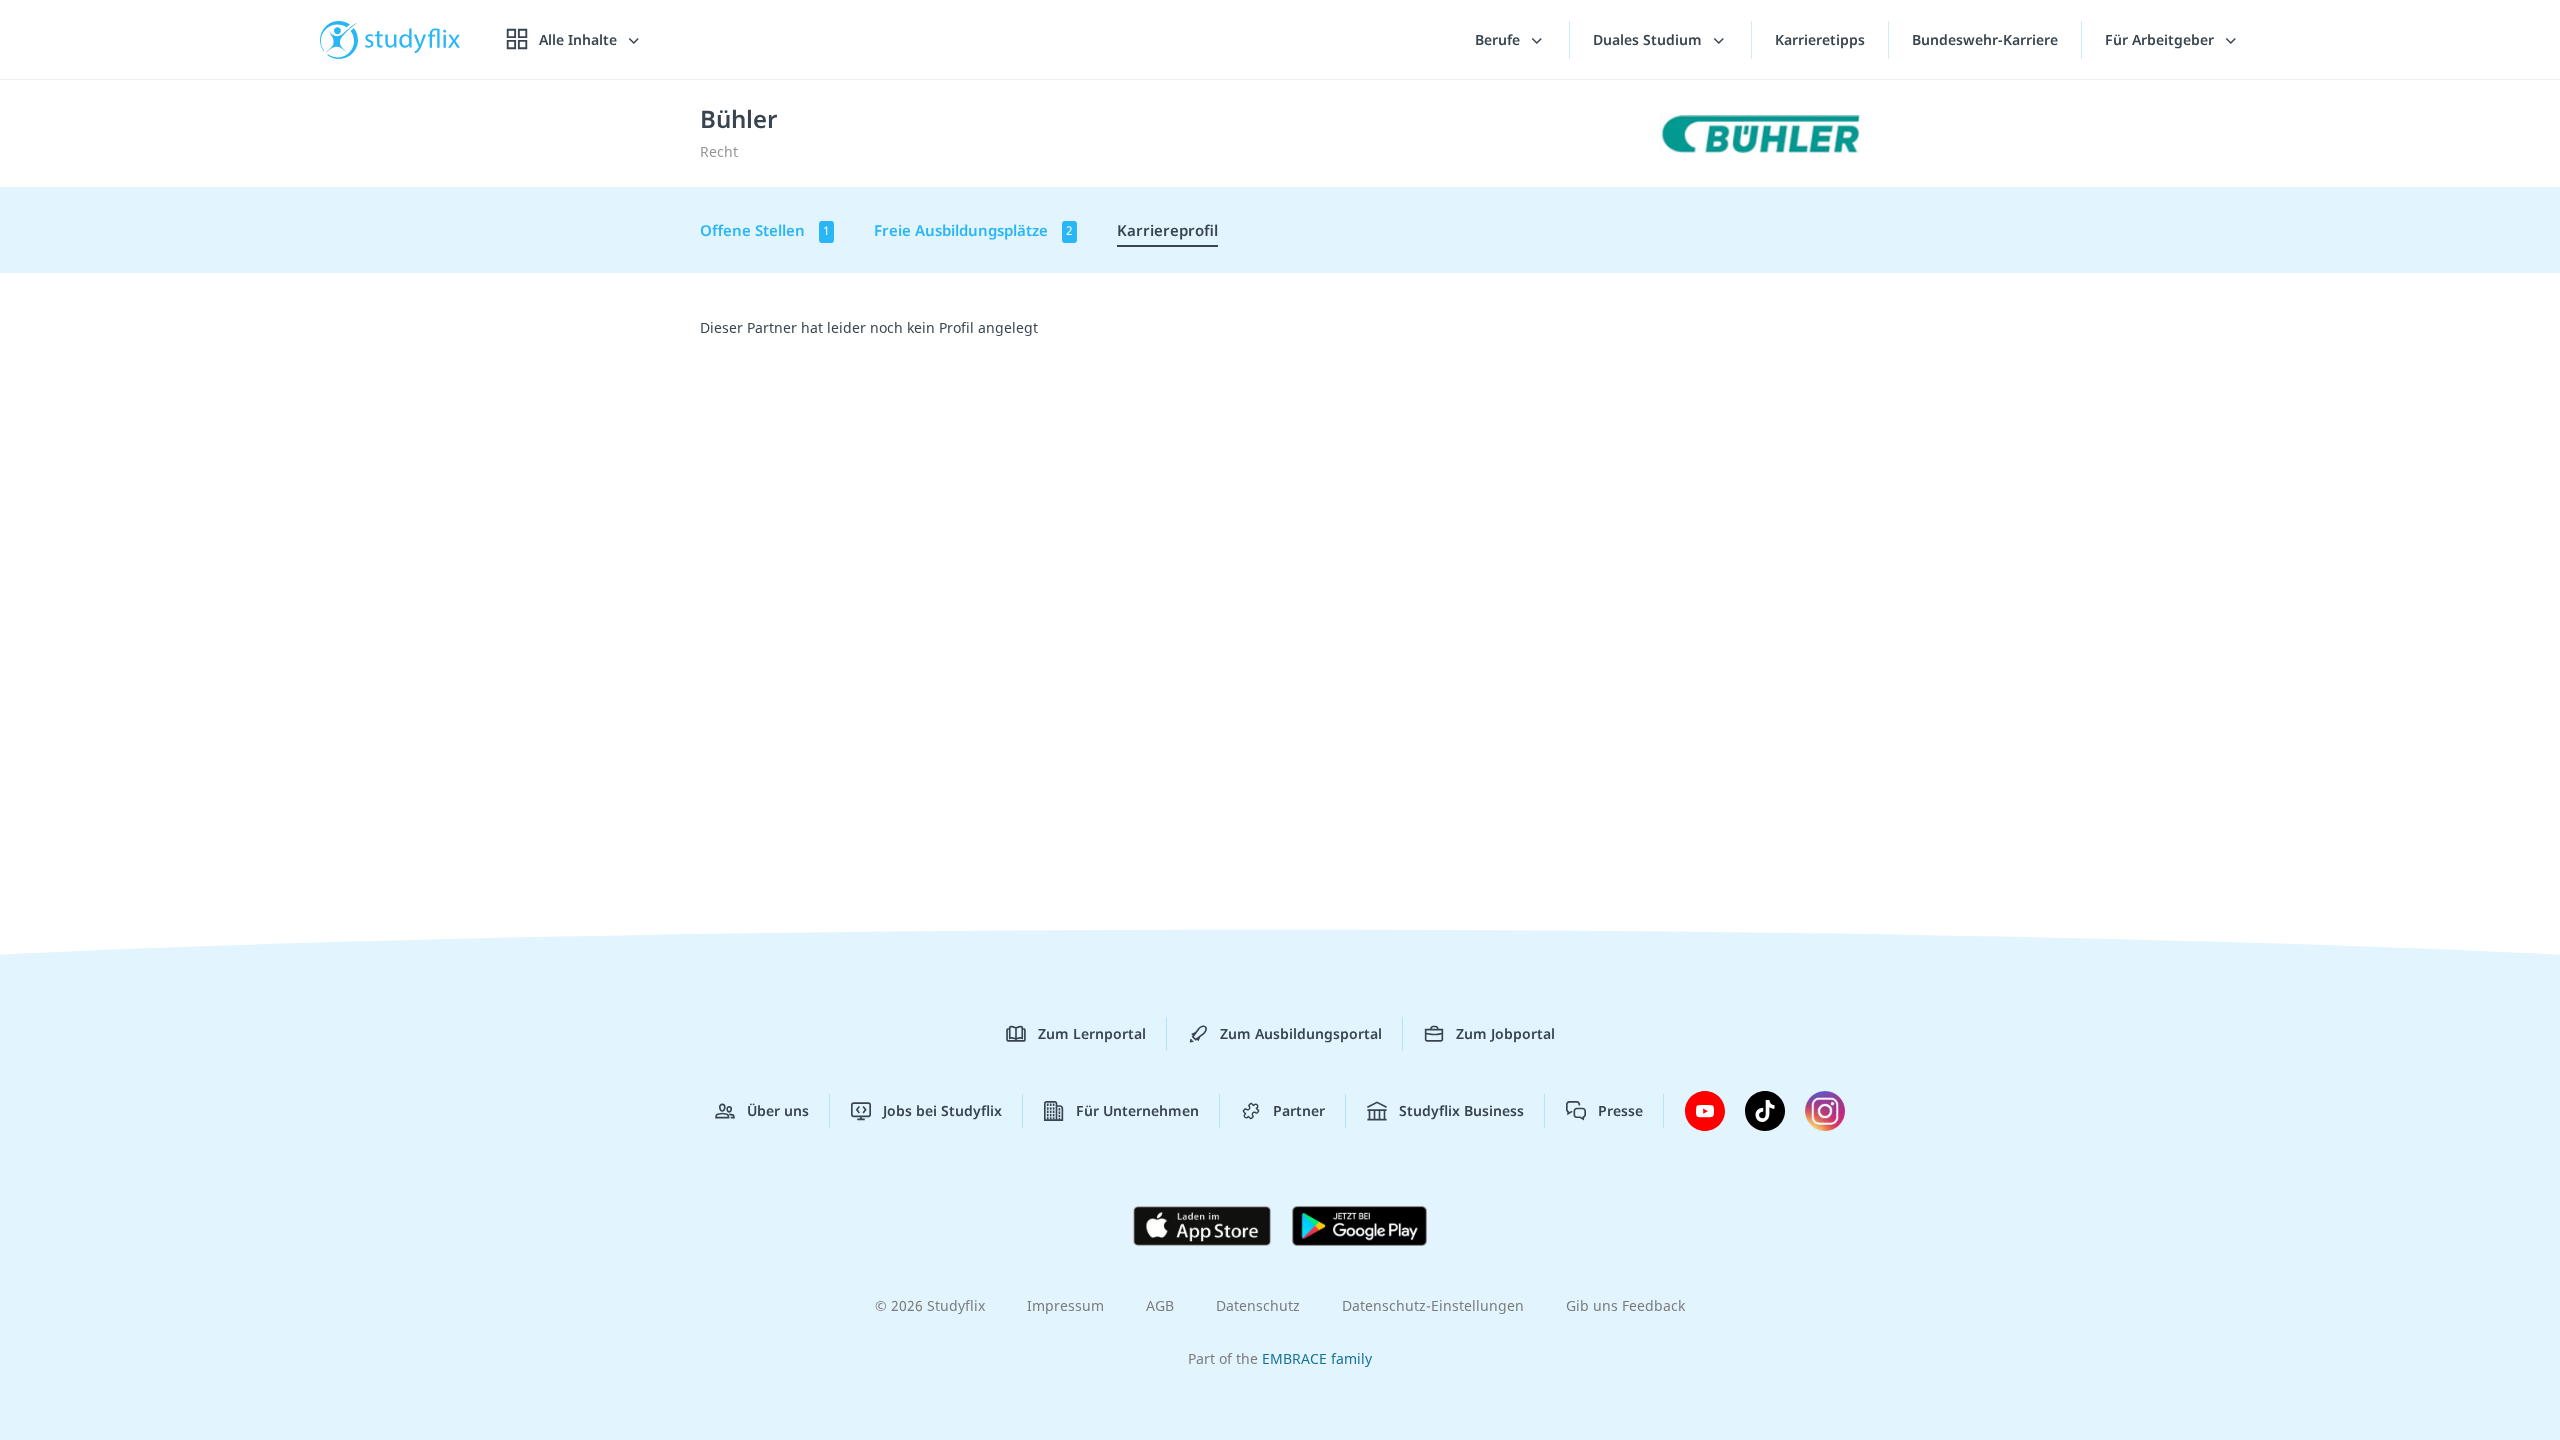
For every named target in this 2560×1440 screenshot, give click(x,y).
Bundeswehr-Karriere (1985, 39)
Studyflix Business (1461, 1110)
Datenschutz (1258, 1305)
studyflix (413, 39)
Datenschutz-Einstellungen (1433, 1305)
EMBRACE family (1317, 1358)
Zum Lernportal (1092, 1033)
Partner (1299, 1110)
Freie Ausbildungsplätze (973, 230)
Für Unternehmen (1137, 1110)
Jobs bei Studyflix (942, 1110)
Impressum (1065, 1305)
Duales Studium (1649, 39)
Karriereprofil (1167, 230)
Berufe (1499, 39)
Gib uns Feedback (1625, 1305)
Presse (1620, 1110)
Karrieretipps (1820, 39)
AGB (1160, 1305)
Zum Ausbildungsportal (1301, 1033)
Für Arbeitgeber (2161, 39)
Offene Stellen (765, 230)
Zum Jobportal (1505, 1033)
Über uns (778, 1110)
